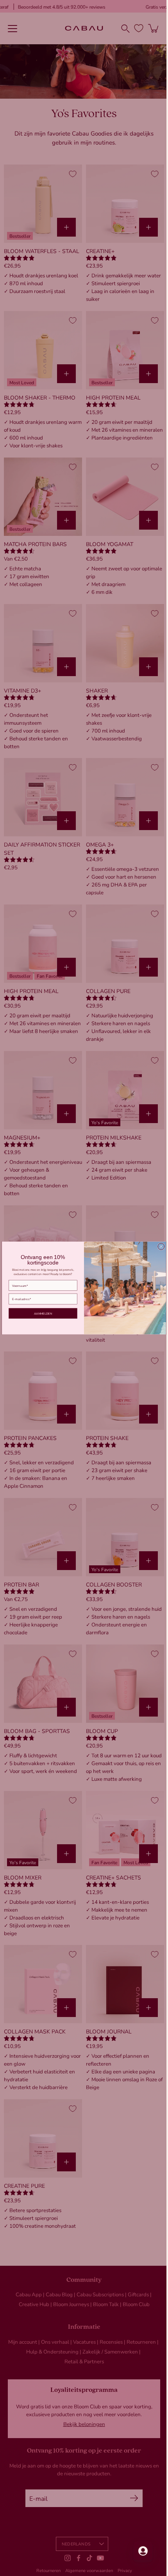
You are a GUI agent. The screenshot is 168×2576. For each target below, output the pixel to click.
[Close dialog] (158, 1246)
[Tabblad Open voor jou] (137, 2551)
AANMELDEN (40, 1313)
